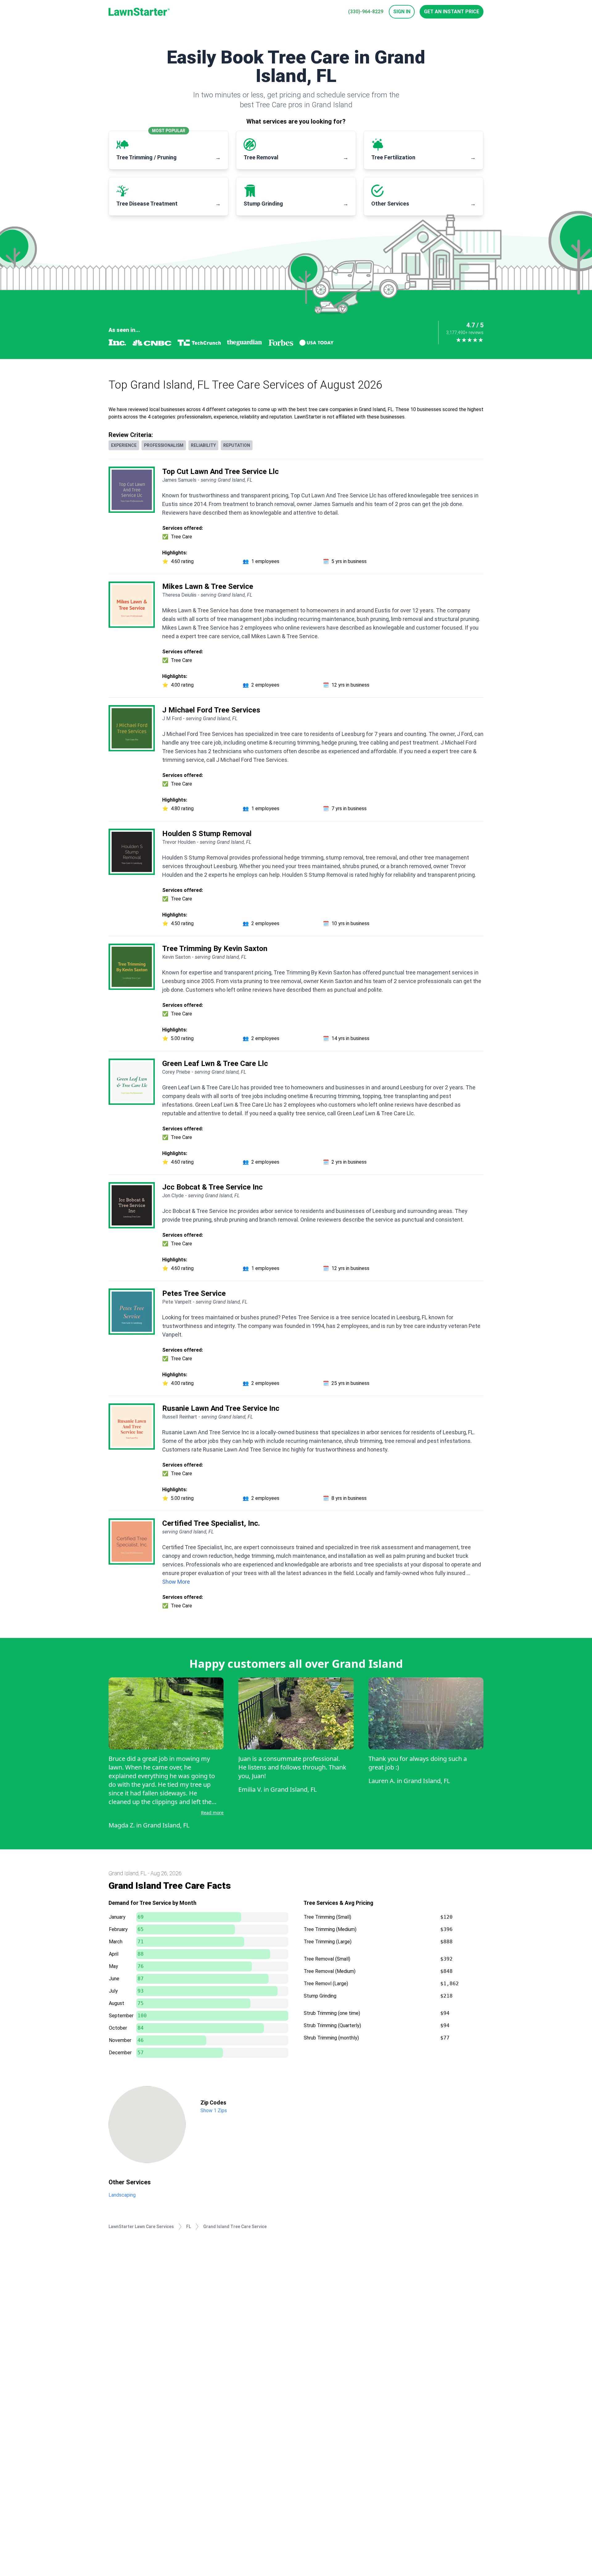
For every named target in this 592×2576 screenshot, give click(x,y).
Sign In (402, 12)
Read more (212, 1813)
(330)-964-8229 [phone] (366, 12)
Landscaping (122, 2195)
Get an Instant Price (452, 12)
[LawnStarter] (139, 12)
